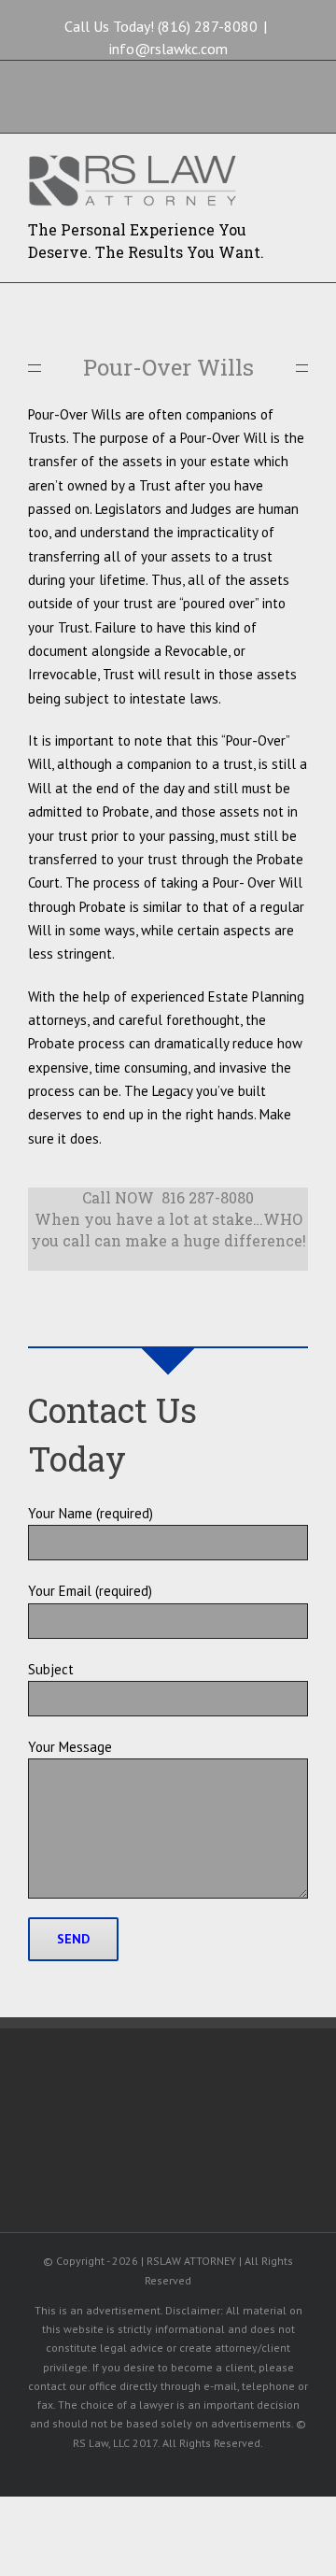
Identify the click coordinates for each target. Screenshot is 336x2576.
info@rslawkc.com (168, 49)
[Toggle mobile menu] (301, 167)
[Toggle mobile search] (267, 167)
